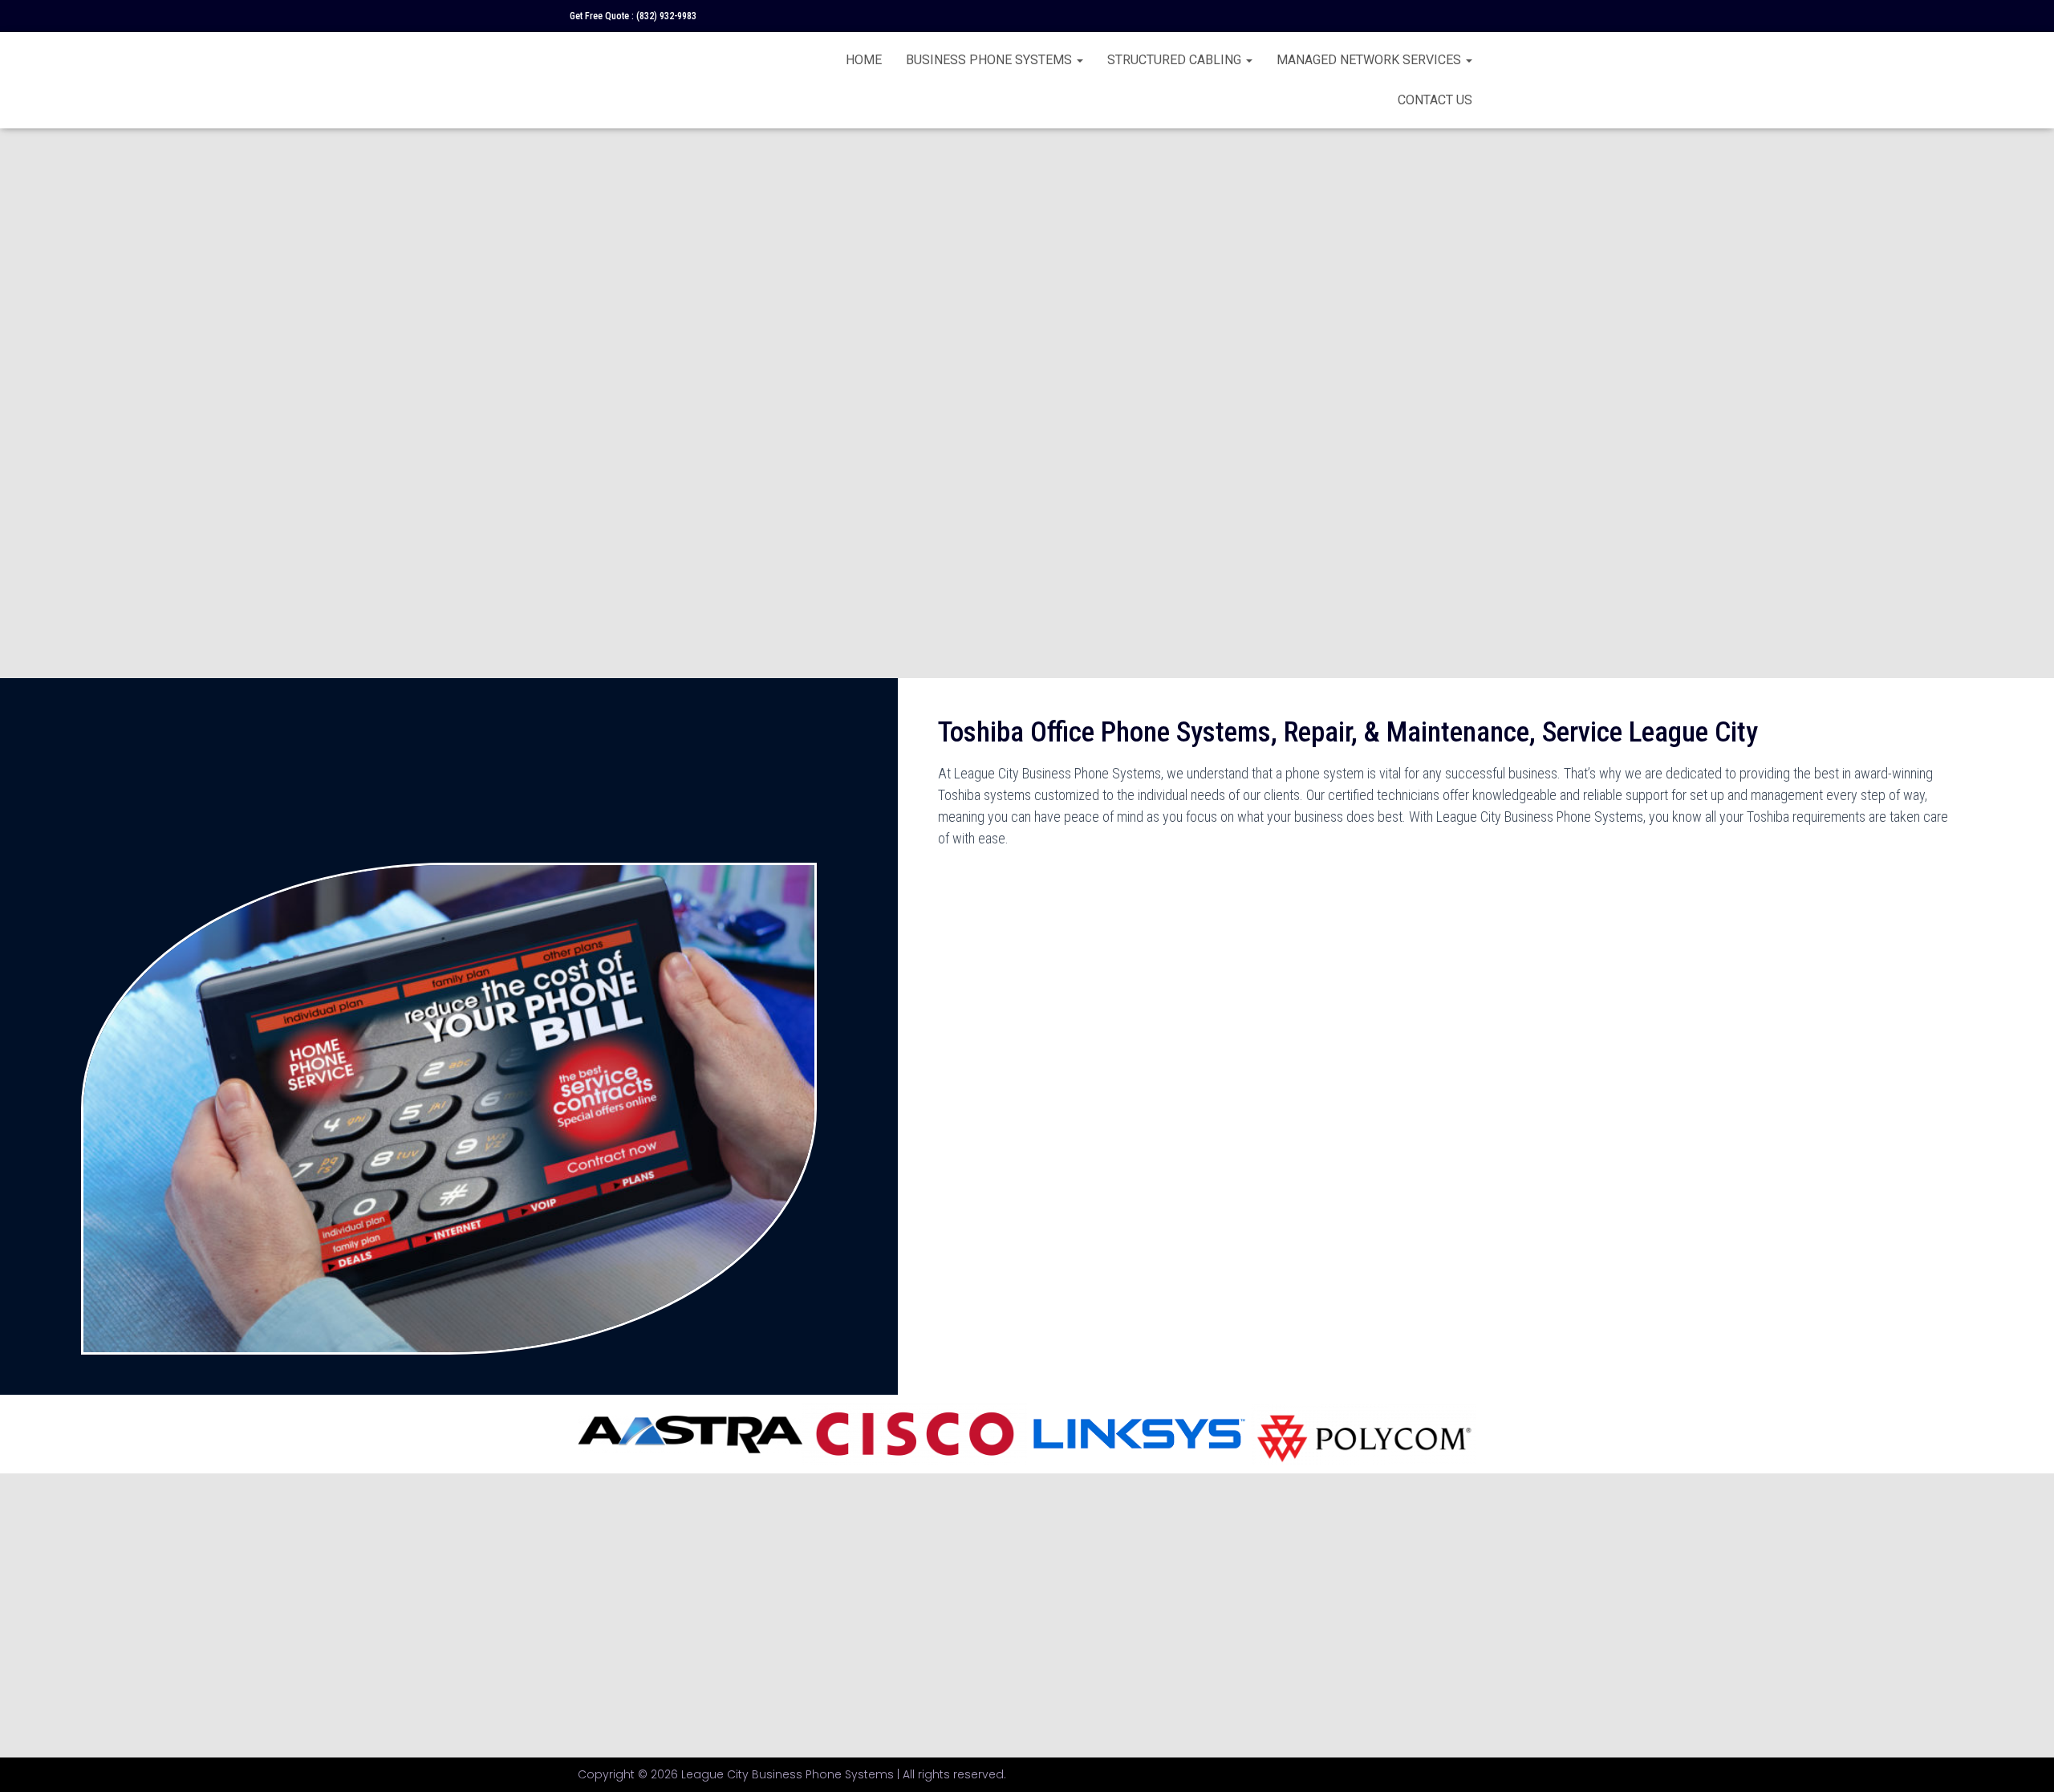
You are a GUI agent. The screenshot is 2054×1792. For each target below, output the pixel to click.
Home (864, 60)
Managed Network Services (1370, 60)
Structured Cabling (1176, 60)
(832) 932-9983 (666, 16)
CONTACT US (1435, 100)
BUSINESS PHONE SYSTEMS (990, 60)
